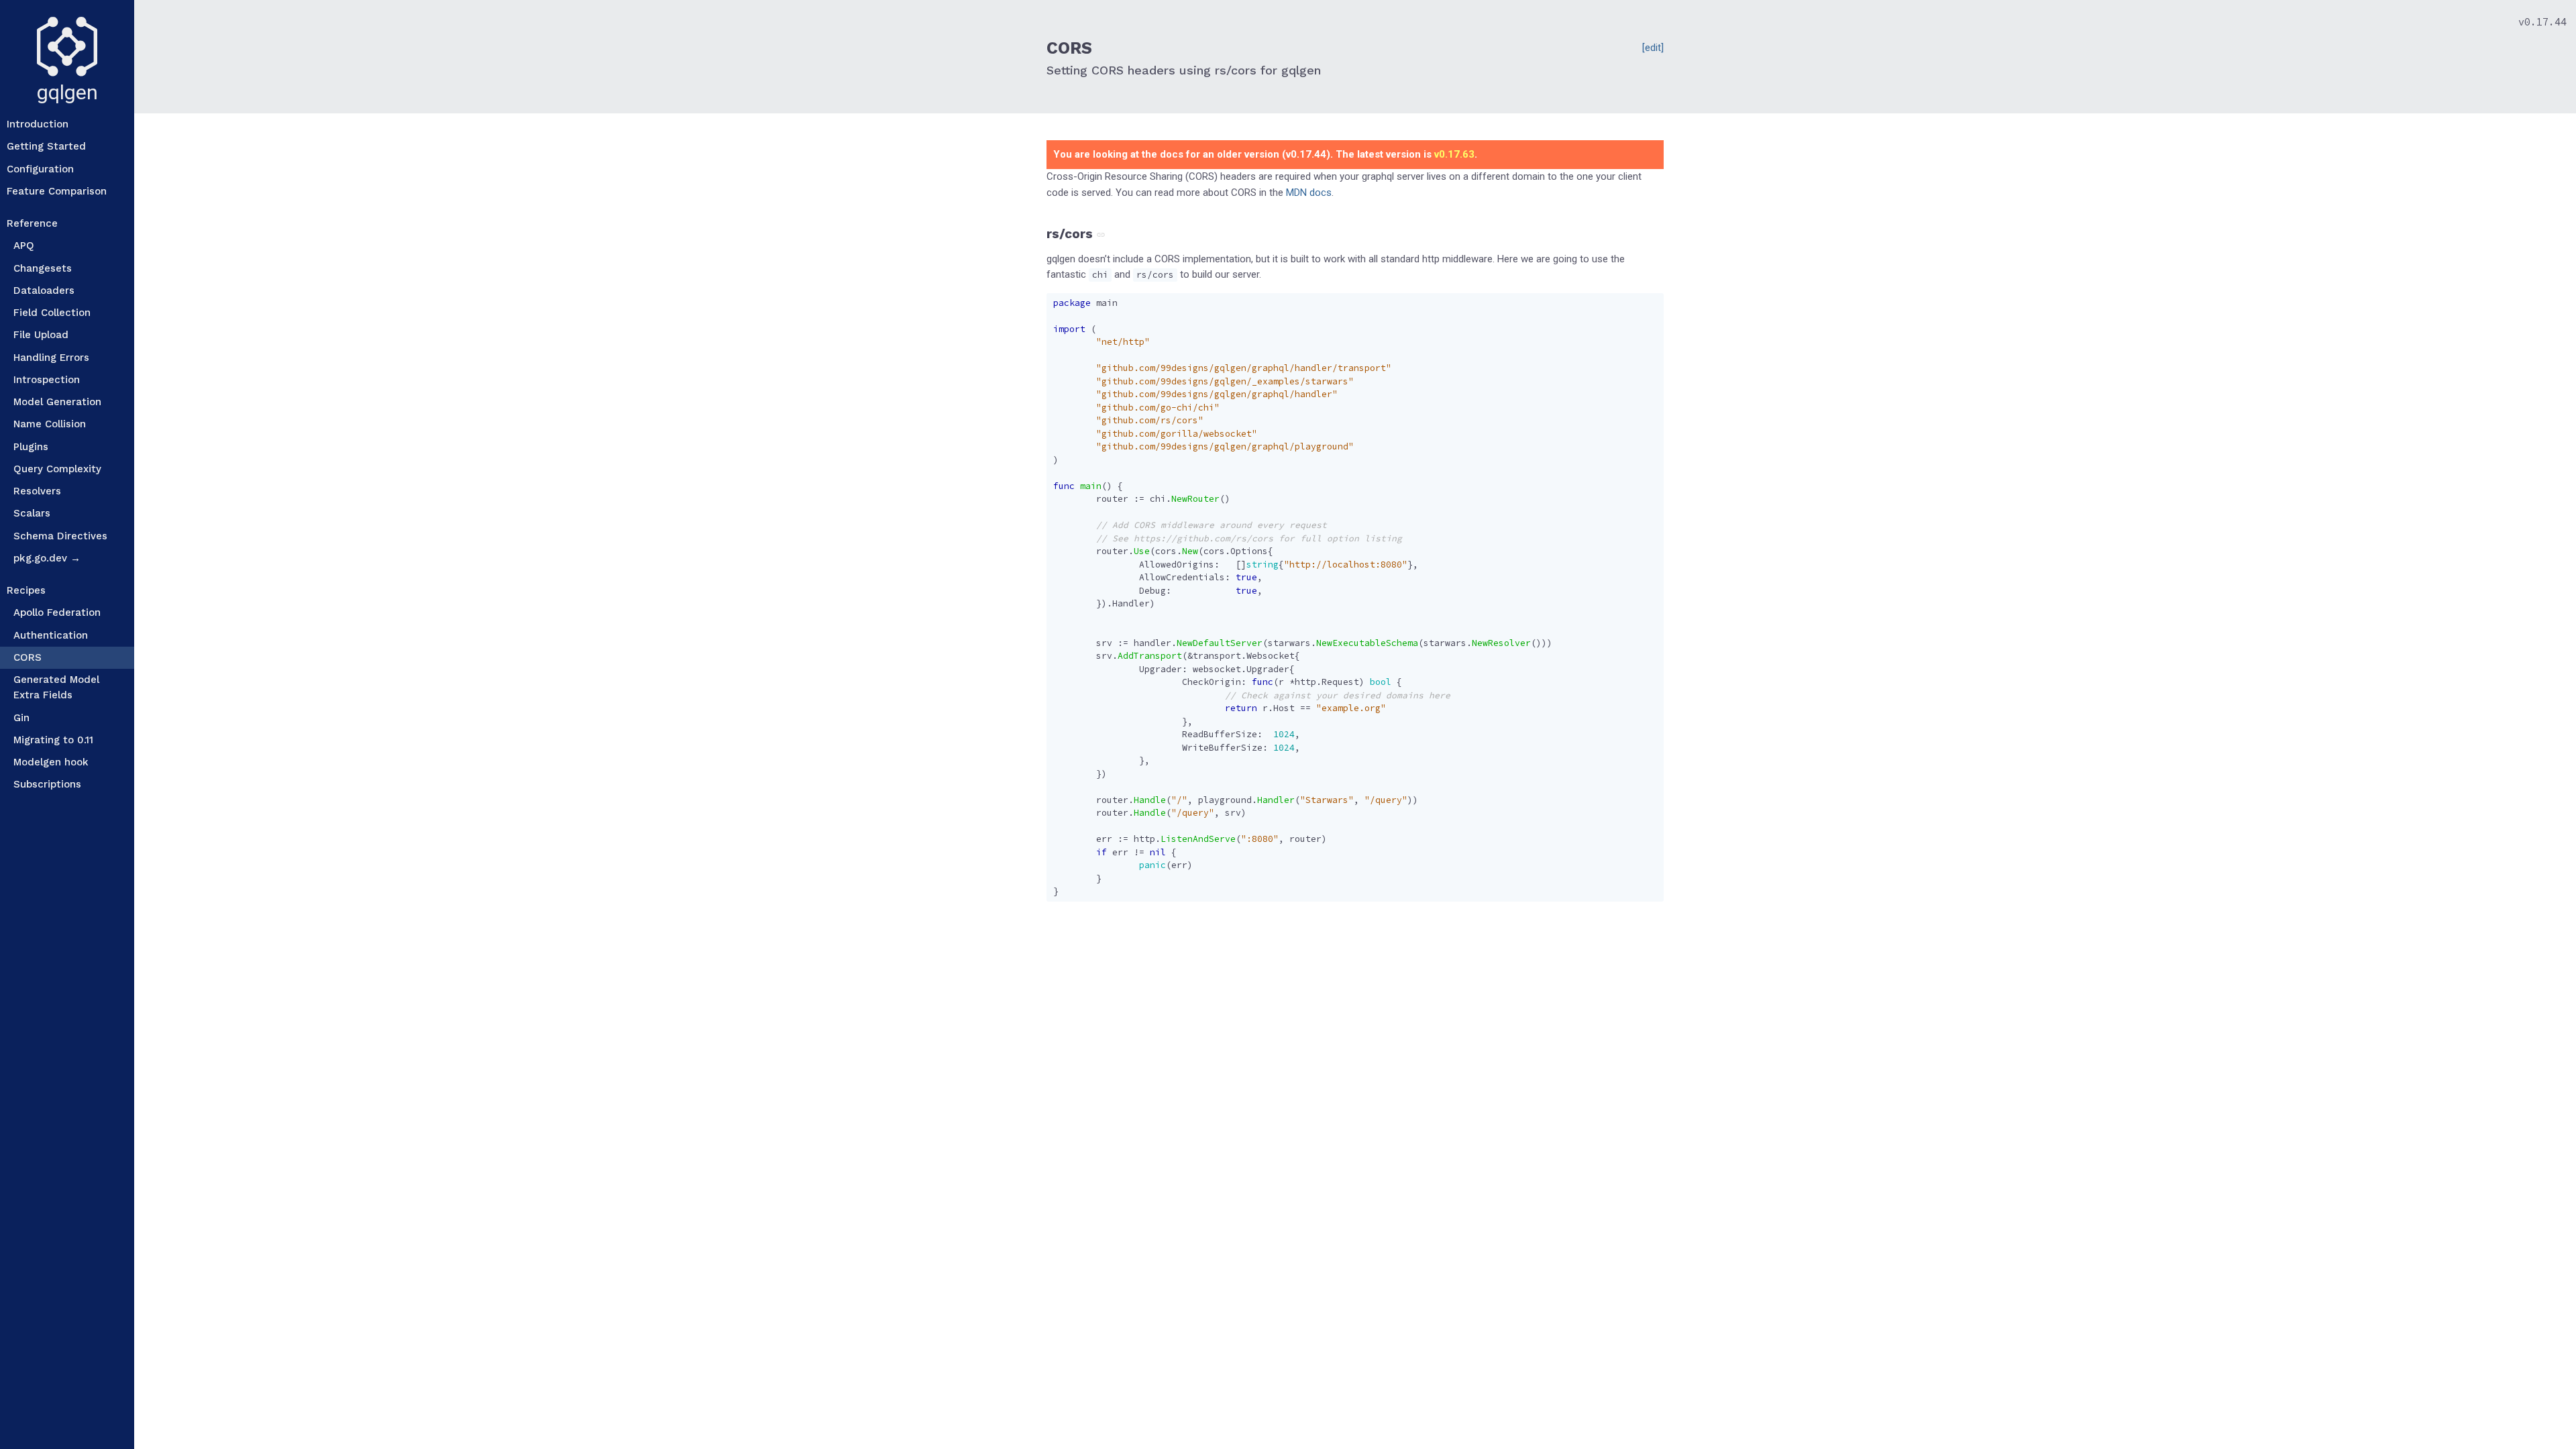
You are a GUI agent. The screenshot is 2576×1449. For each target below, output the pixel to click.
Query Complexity (57, 469)
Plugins (31, 447)
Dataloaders (44, 290)
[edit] (1653, 48)
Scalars (32, 513)
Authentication (51, 635)
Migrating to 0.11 (53, 740)
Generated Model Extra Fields (56, 687)
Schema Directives (60, 536)
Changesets (43, 268)
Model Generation (57, 402)
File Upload (41, 335)
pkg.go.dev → (47, 558)
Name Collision (50, 424)
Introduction (38, 124)
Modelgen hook (51, 762)
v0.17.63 (1454, 154)
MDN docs (1309, 193)
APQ (24, 246)
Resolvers (37, 491)
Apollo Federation (57, 612)
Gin (21, 718)
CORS (28, 657)
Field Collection (52, 313)
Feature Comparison (57, 191)
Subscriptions (47, 784)
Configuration (40, 169)
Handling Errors (51, 358)
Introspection (47, 380)
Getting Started (46, 146)
